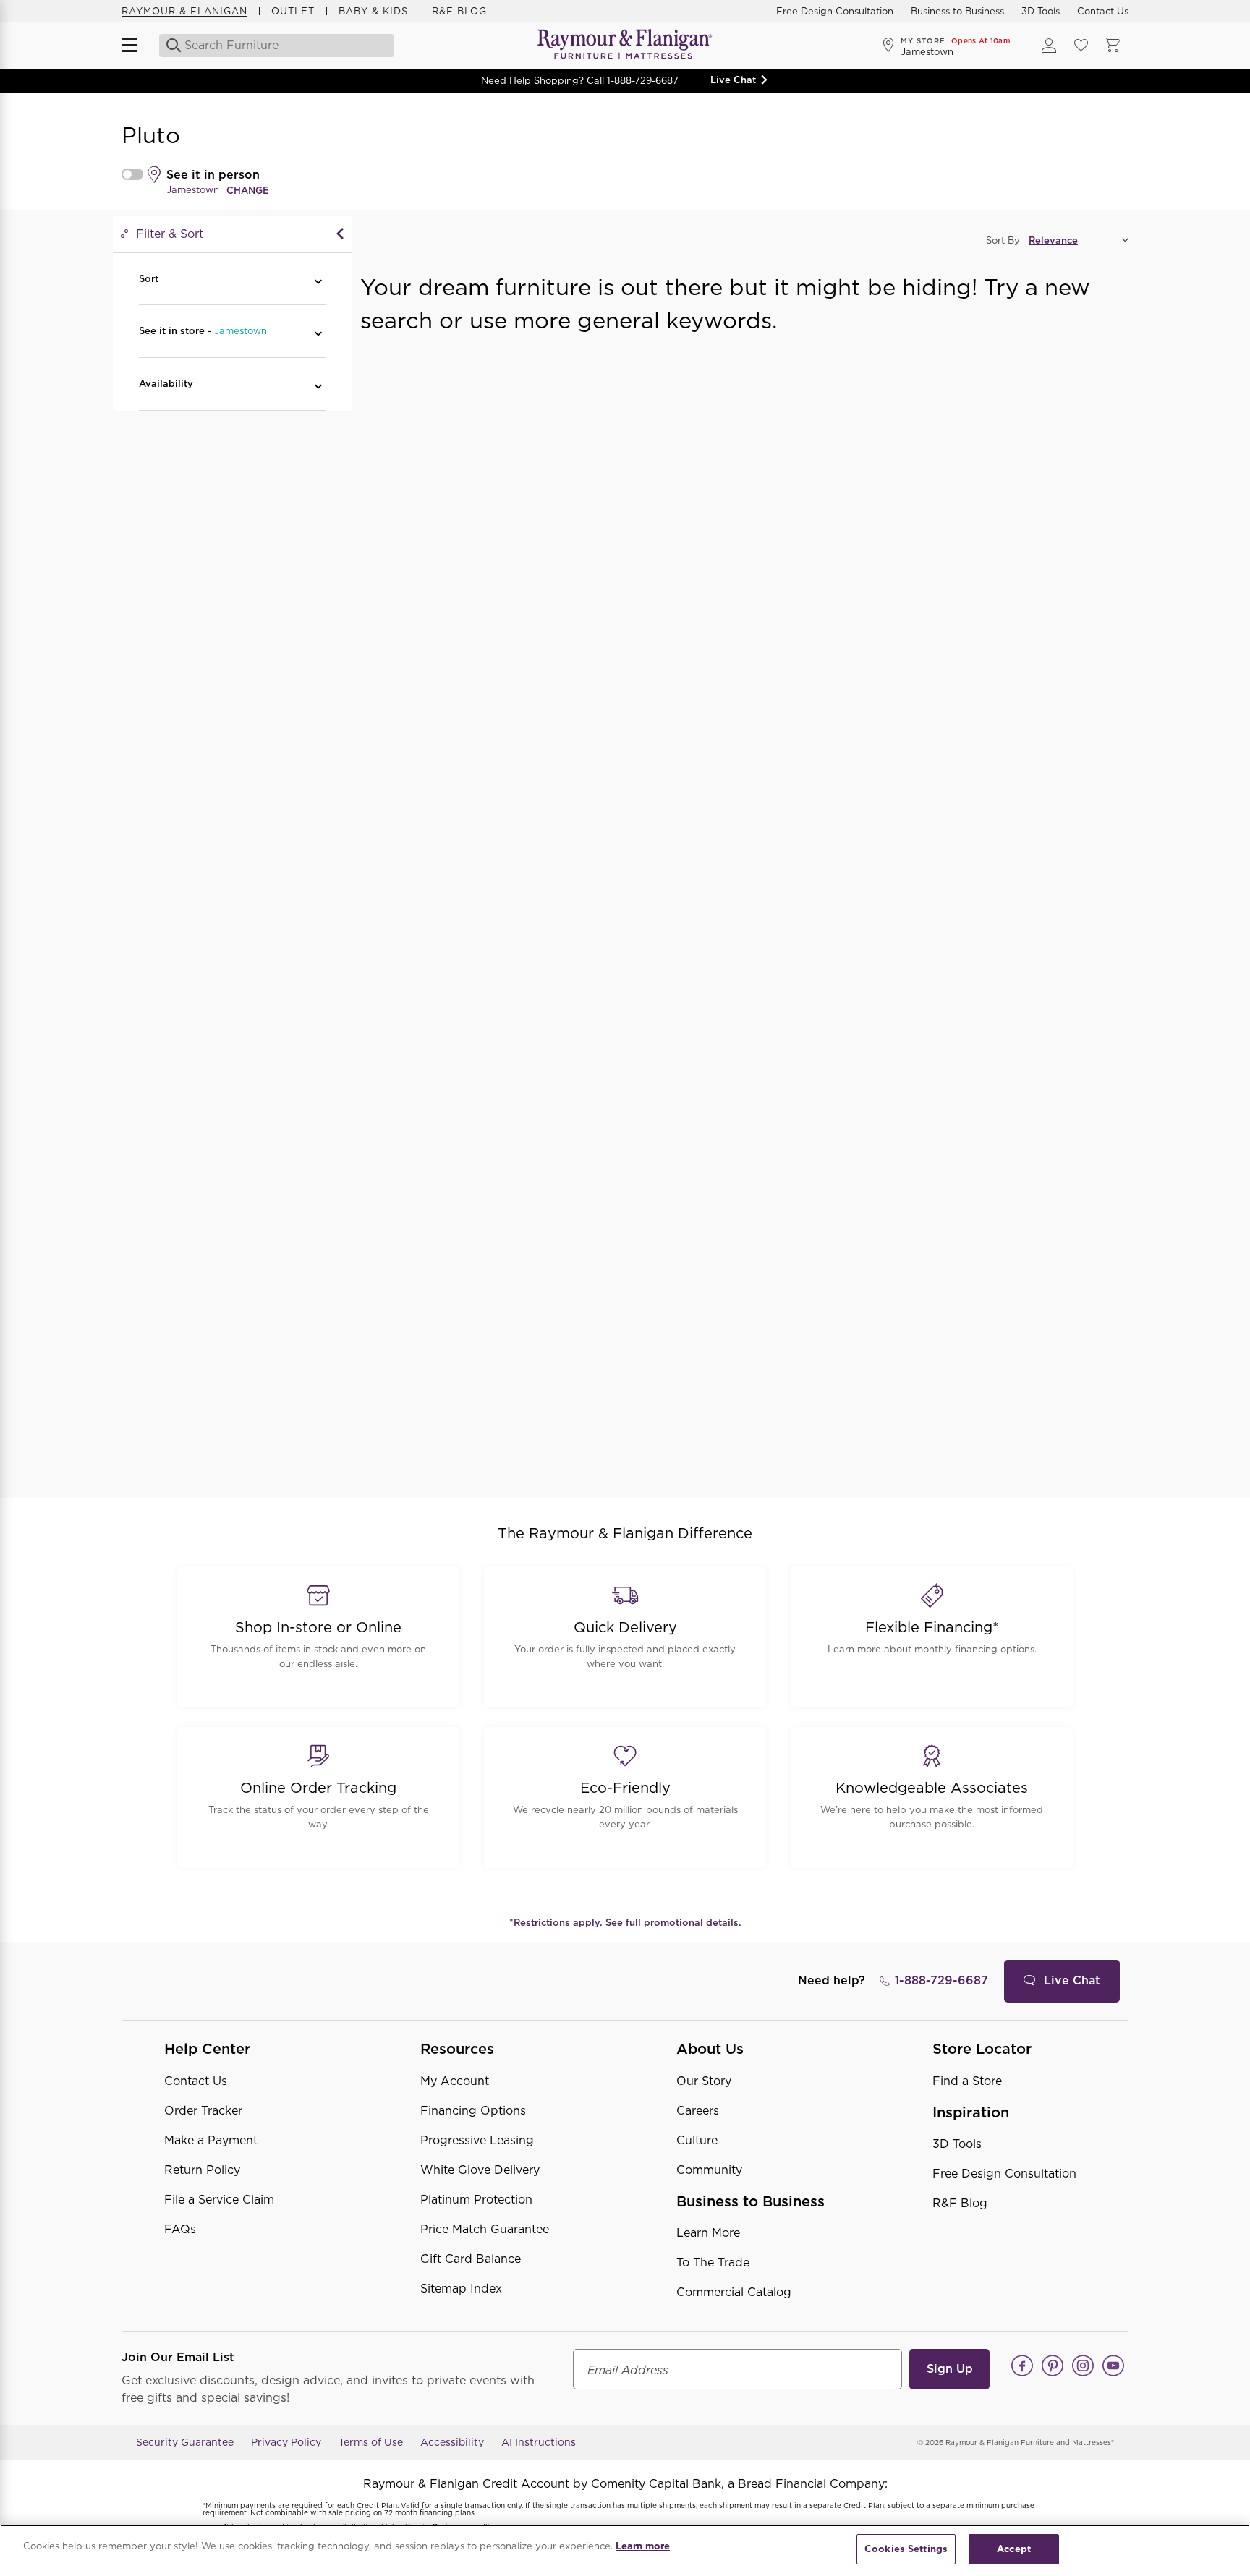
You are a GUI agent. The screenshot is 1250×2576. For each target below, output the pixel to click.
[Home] (625, 45)
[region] (625, 2550)
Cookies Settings (906, 2549)
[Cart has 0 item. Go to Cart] (1113, 46)
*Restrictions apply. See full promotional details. (625, 1923)
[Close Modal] (340, 234)
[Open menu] (136, 46)
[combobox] (278, 46)
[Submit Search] (170, 46)
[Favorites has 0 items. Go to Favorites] (1081, 46)
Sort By (1003, 240)
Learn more (643, 2546)
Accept (1014, 2549)
